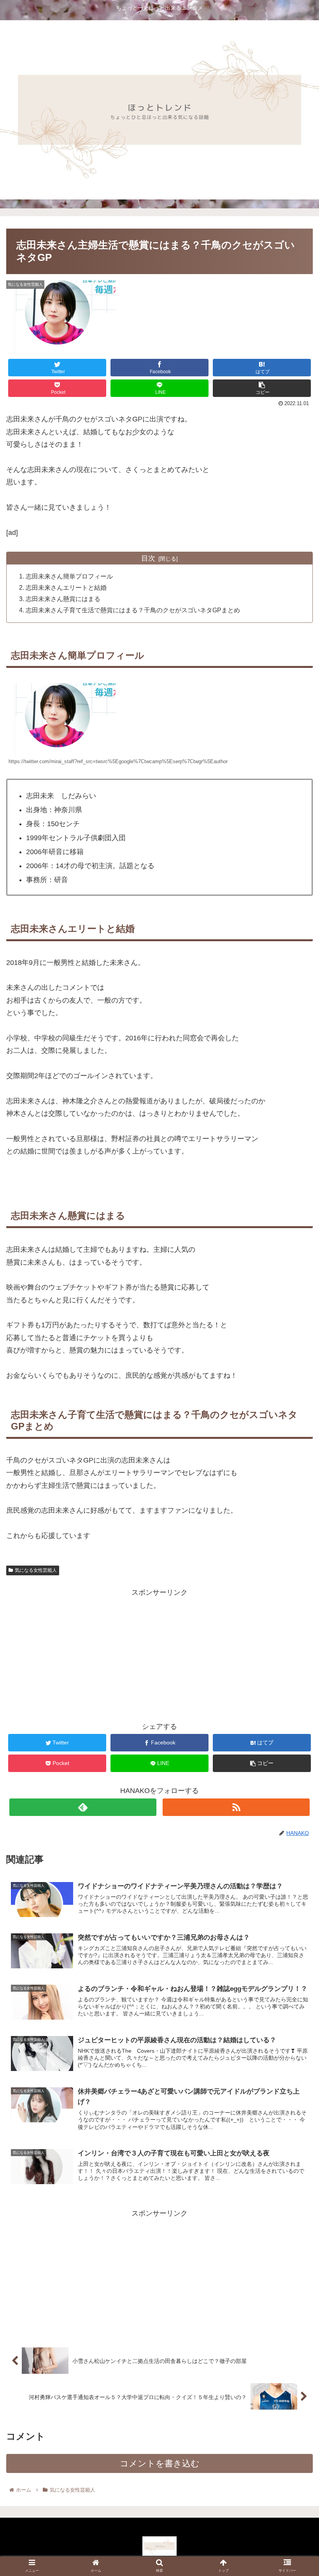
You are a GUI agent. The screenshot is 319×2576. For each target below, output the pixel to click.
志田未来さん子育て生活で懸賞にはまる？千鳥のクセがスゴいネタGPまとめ (133, 610)
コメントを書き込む (160, 2463)
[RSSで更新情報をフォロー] (236, 1807)
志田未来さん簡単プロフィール (69, 576)
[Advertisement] (159, 1653)
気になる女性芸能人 (36, 1570)
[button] (295, 1392)
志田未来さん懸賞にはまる (63, 599)
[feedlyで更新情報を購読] (83, 1807)
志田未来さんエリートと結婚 (66, 587)
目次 (148, 558)
